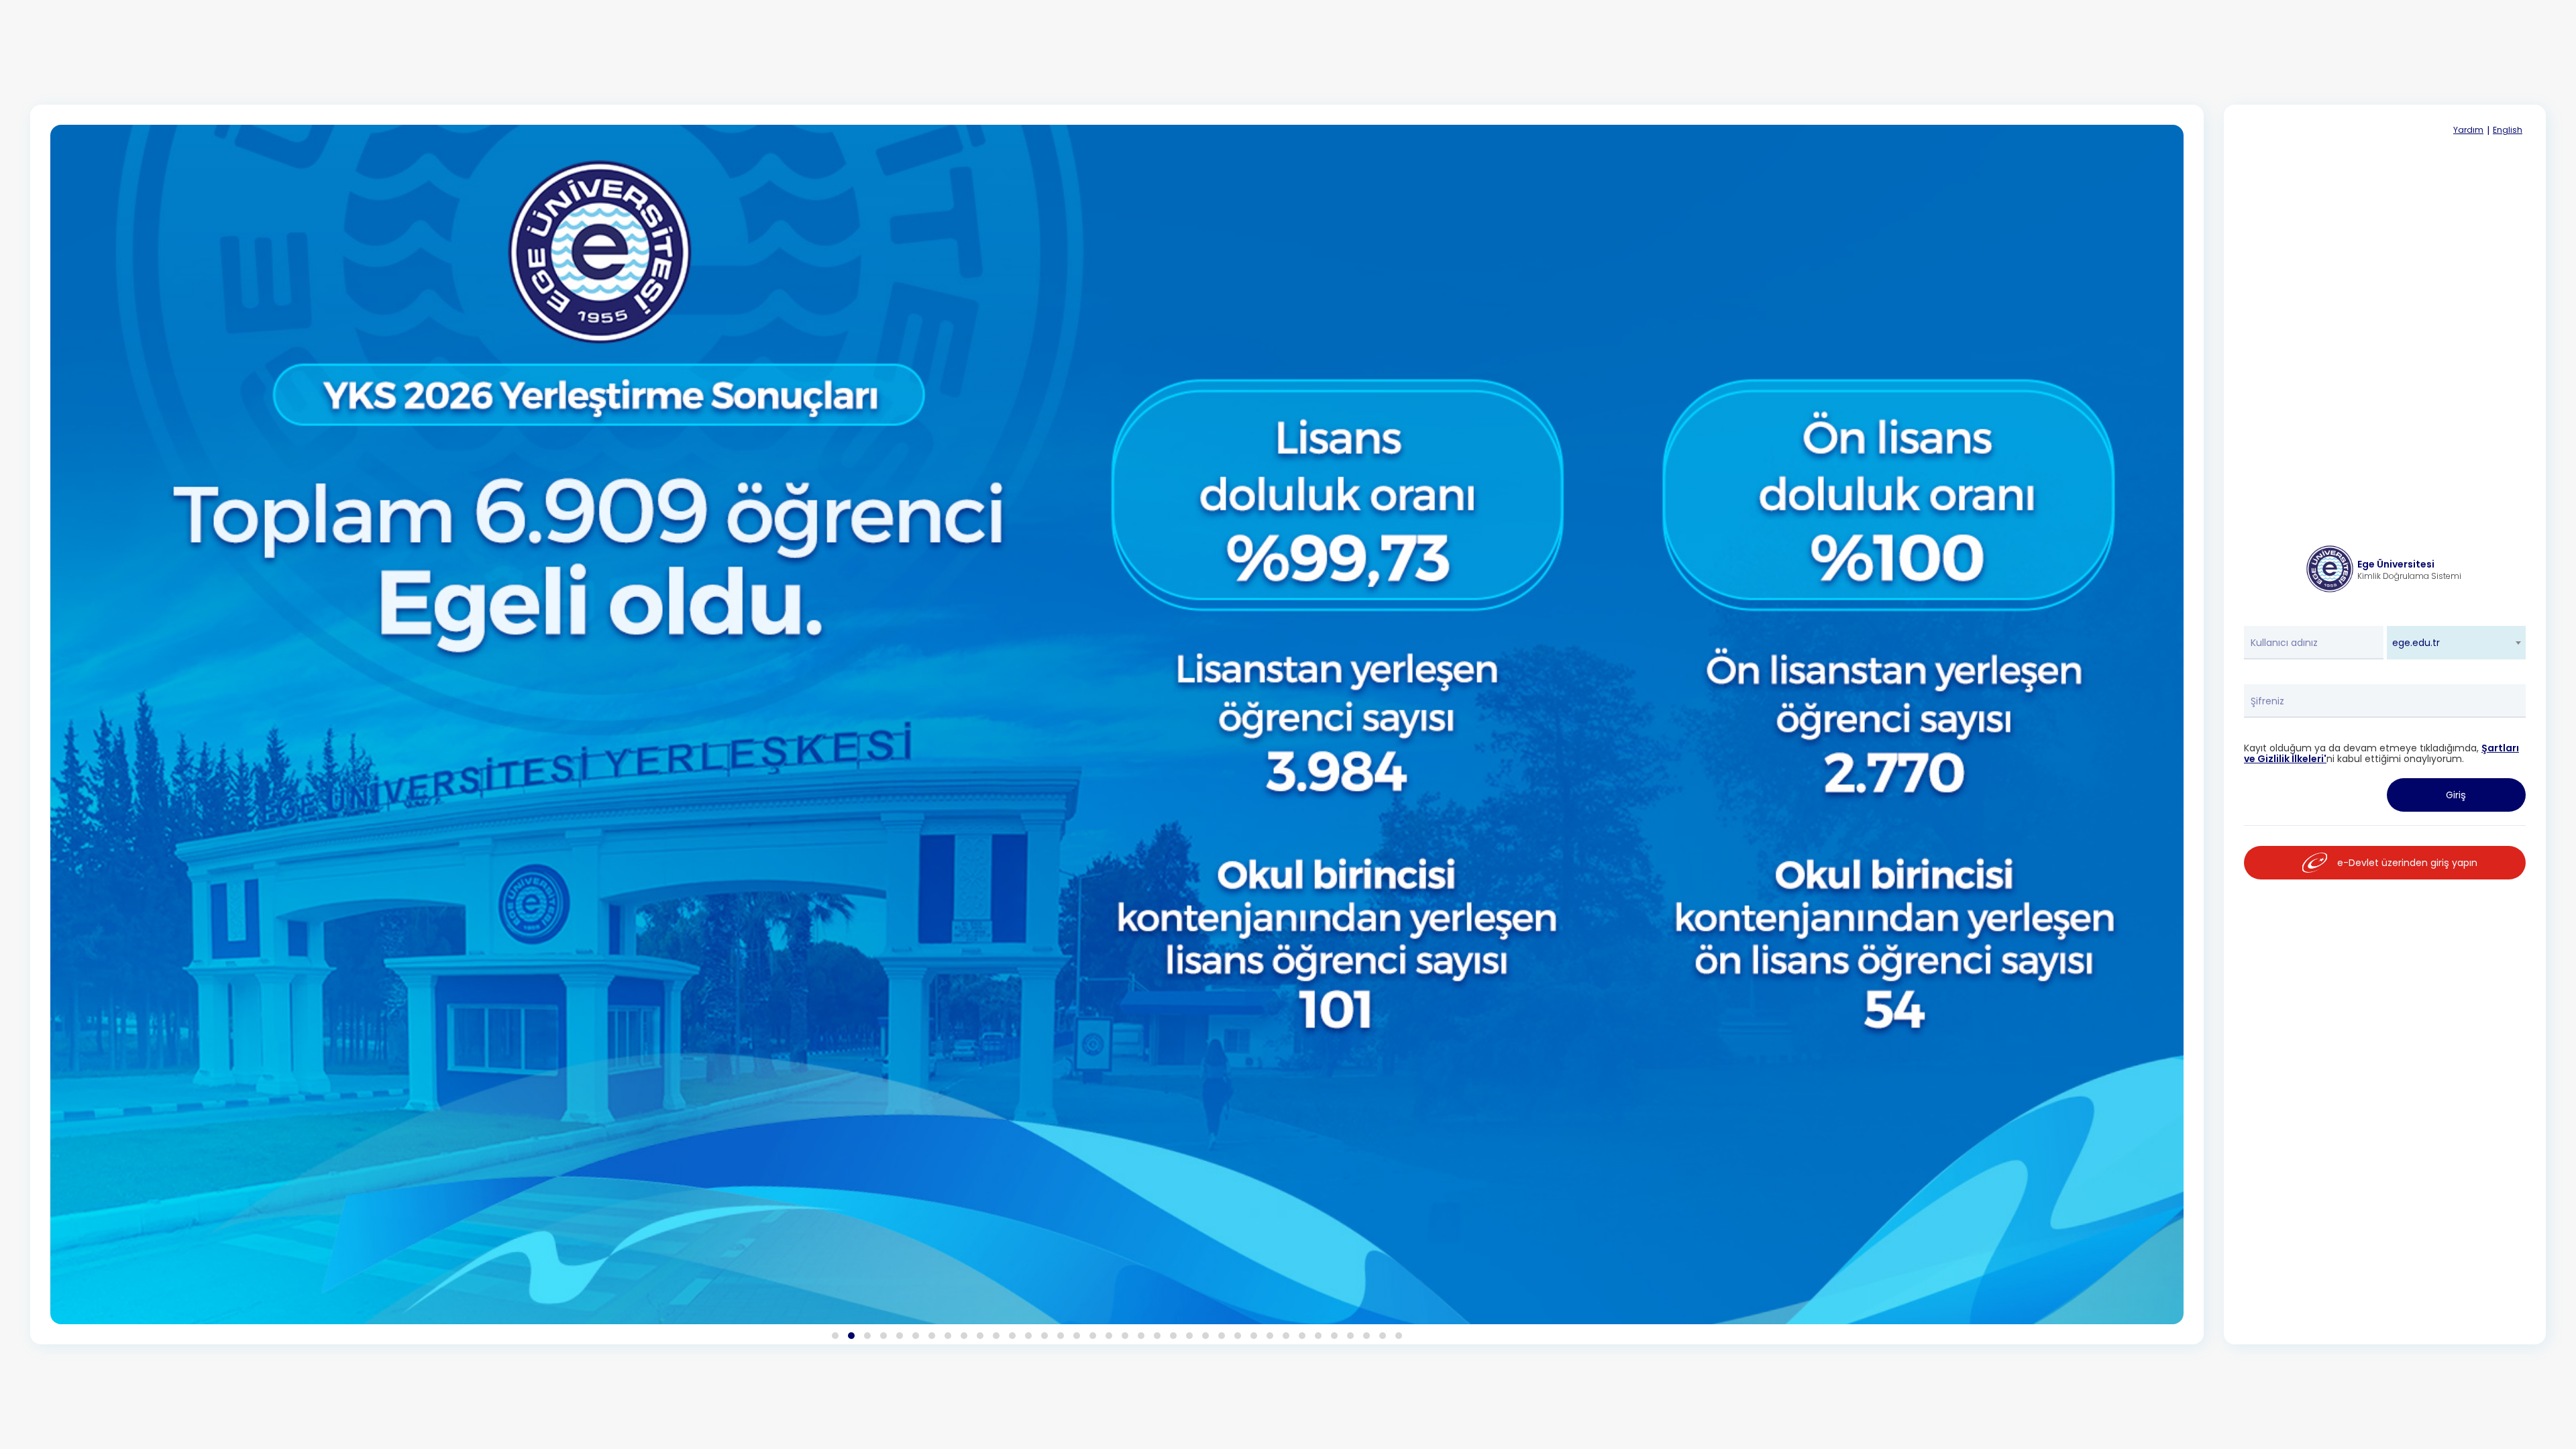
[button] (835, 1336)
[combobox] (2457, 643)
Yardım (2468, 130)
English (2508, 130)
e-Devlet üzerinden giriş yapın (2407, 863)
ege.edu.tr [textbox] (2416, 643)
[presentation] (89, 749)
